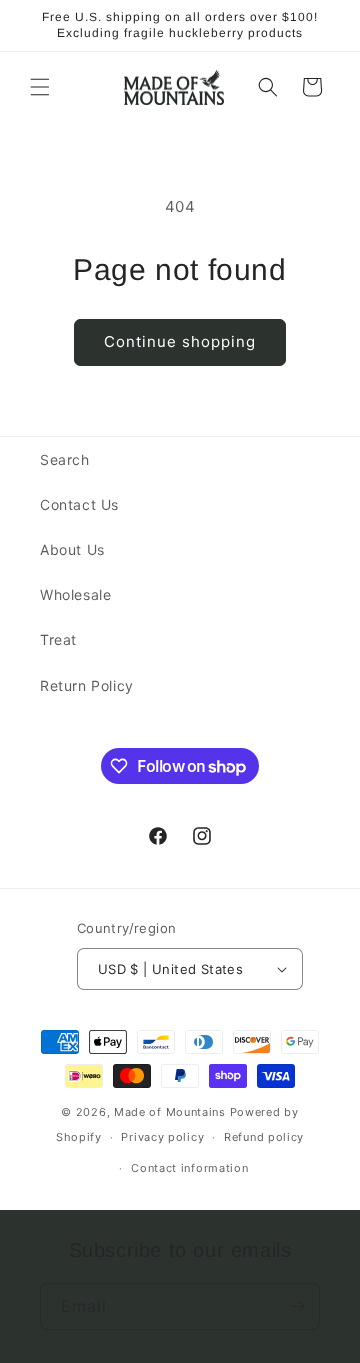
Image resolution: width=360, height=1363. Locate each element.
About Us (72, 549)
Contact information (189, 1168)
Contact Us (79, 504)
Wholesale (75, 594)
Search (65, 459)
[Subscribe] (297, 1306)
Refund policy (264, 1137)
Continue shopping (180, 341)
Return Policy (87, 685)
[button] (40, 87)
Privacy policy (162, 1137)
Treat (58, 639)
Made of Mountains (170, 1112)
